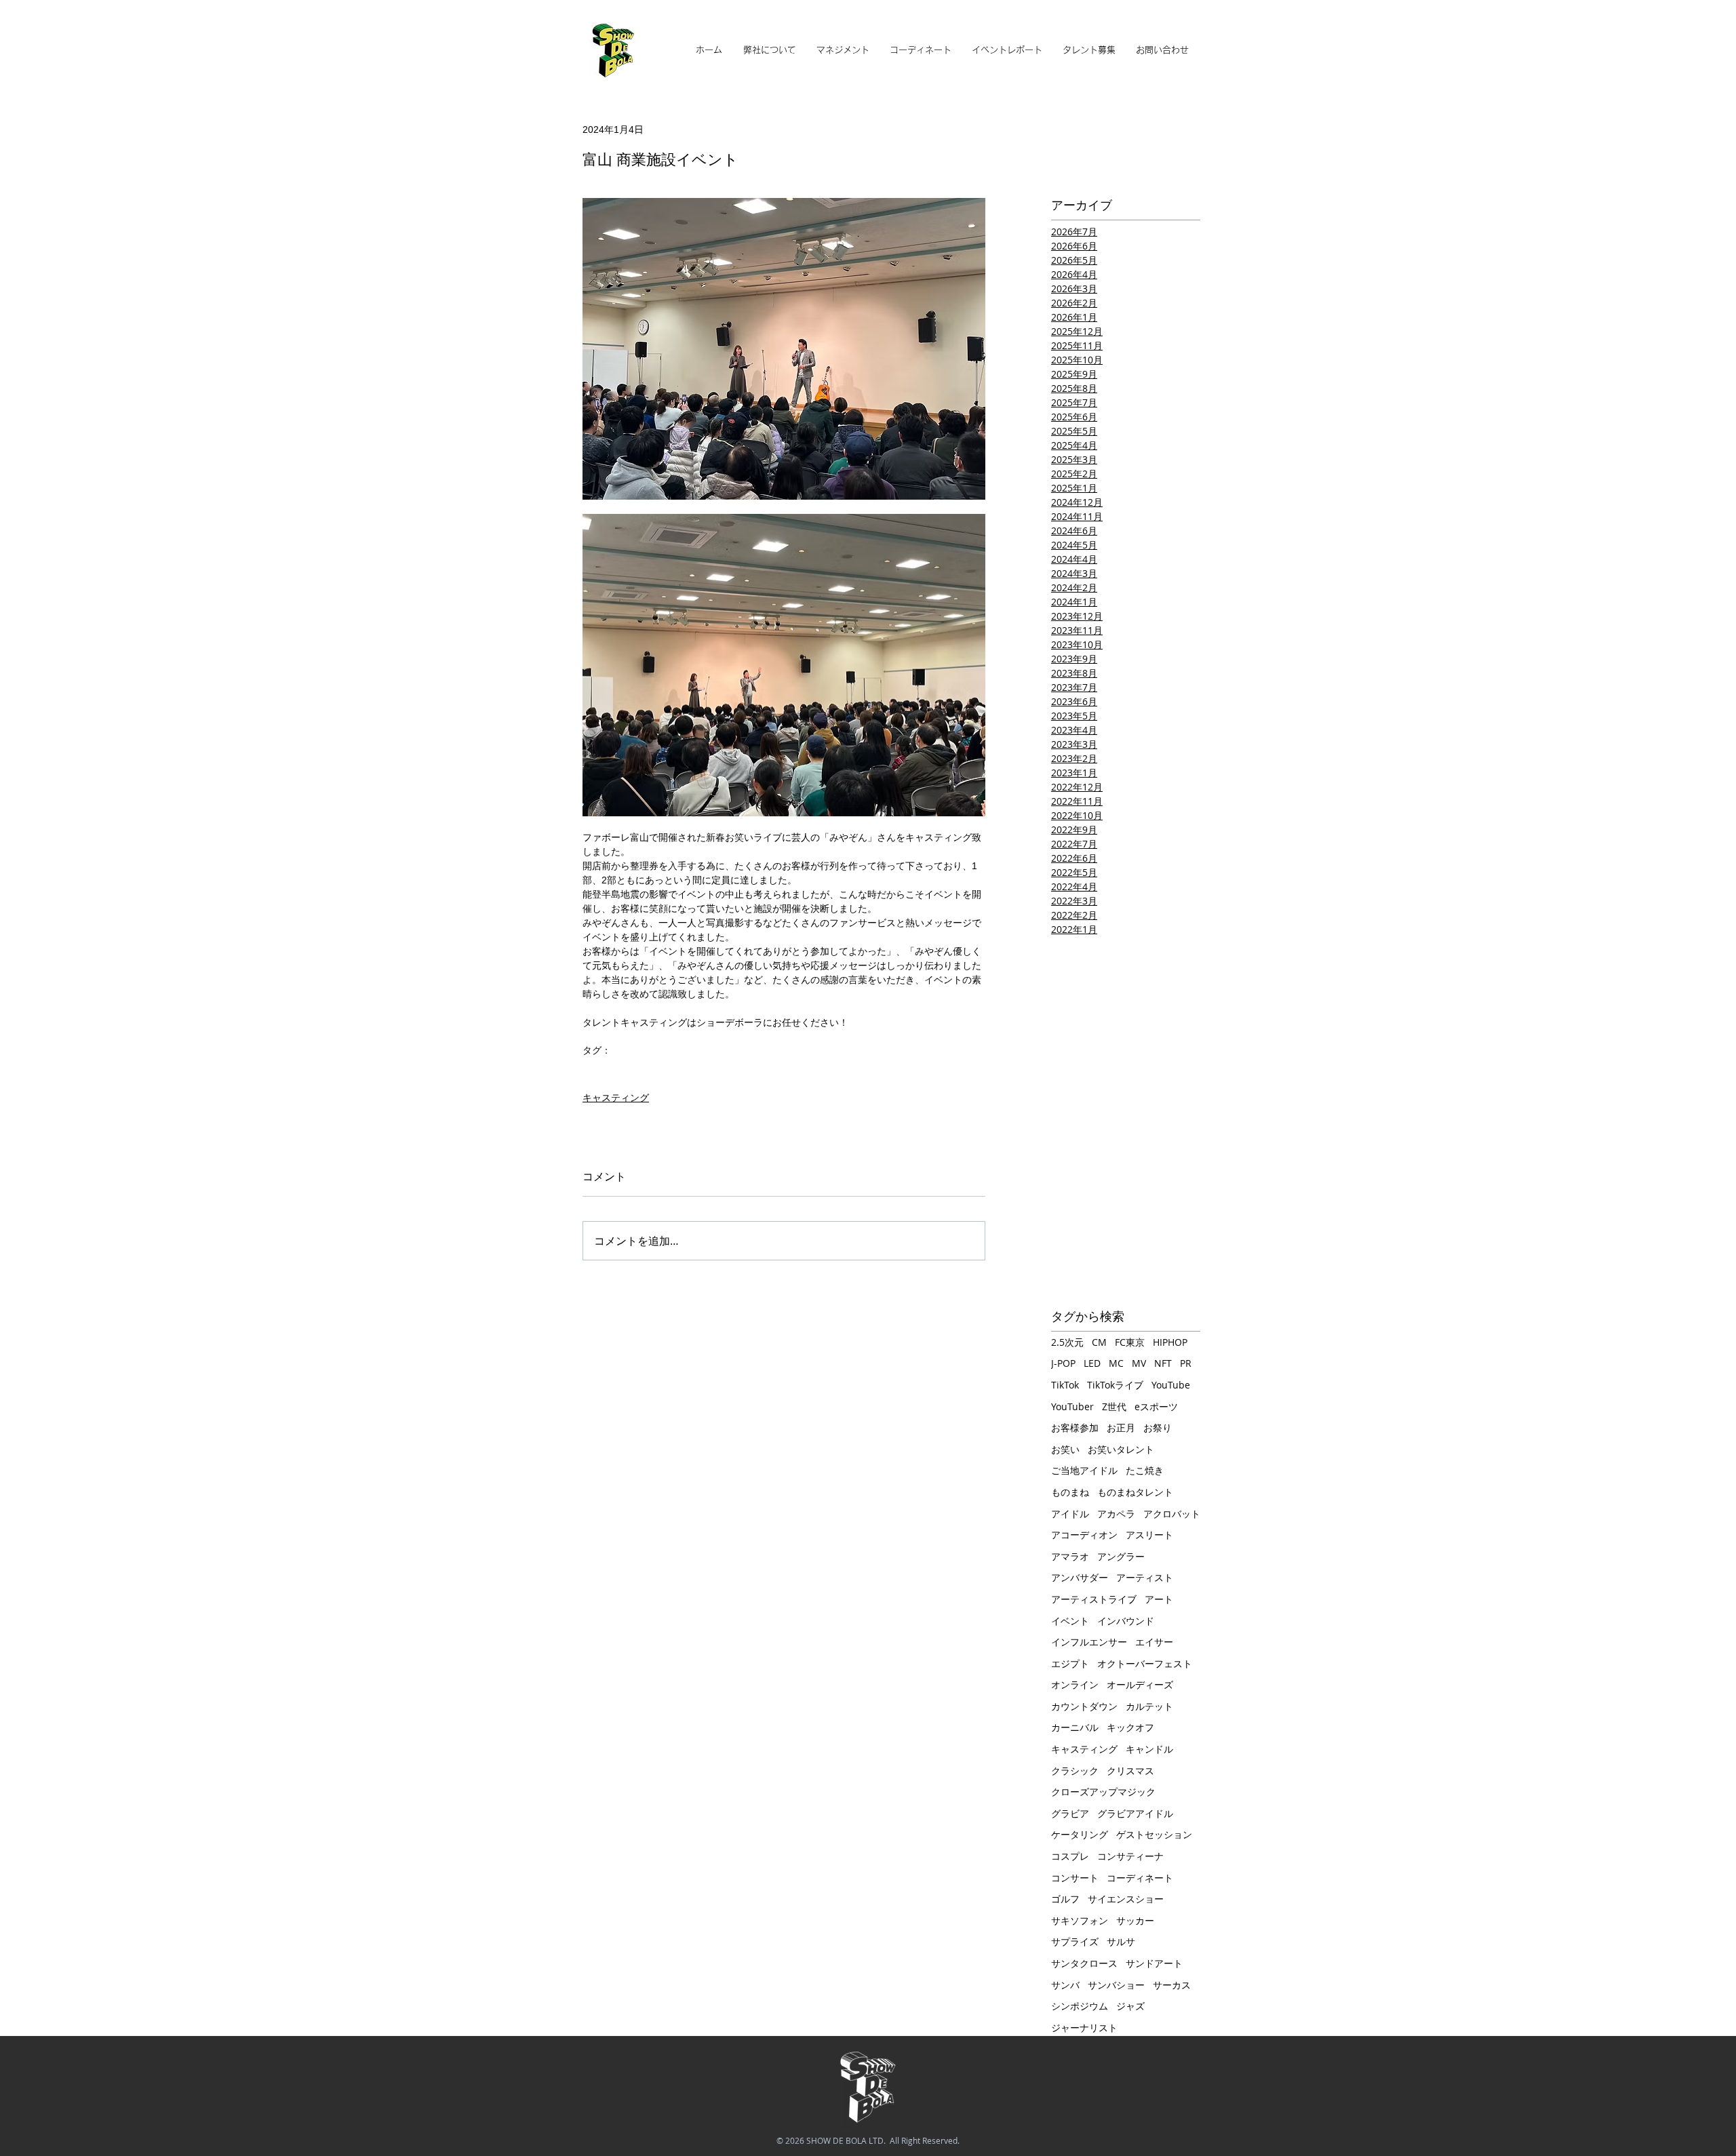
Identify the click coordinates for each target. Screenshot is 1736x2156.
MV (1139, 1363)
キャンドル (1149, 1749)
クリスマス (1130, 1771)
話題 (592, 1072)
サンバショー (1116, 1985)
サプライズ (1075, 1941)
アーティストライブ (1094, 1599)
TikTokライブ (1115, 1385)
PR (1186, 1363)
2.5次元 (1067, 1342)
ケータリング (1080, 1834)
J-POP (1063, 1363)
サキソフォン (1080, 1920)
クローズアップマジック (1103, 1792)
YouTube (1171, 1385)
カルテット (1149, 1706)
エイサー (1154, 1642)
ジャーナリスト (1084, 2028)
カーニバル (1075, 1727)
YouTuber (1072, 1406)
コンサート (1075, 1878)
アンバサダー (1080, 1577)
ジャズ (1130, 2006)
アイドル (1070, 1514)
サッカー (1135, 1920)
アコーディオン (1084, 1535)
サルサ (1121, 1941)
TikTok (1065, 1385)
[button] (843, 50)
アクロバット (1172, 1514)
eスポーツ (1156, 1406)
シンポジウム (1080, 2006)
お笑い (624, 1072)
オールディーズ (1140, 1684)
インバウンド (1126, 1621)
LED (1092, 1363)
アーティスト (1145, 1577)
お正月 (1121, 1428)
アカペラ (1116, 1514)
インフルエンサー (1089, 1642)
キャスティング (616, 1098)
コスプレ (1070, 1856)
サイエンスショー (1126, 1899)
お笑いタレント (1121, 1449)
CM (1099, 1342)
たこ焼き (1145, 1470)
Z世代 (1114, 1406)
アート (1159, 1599)
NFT (1163, 1363)
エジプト (1070, 1663)
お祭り (1158, 1428)
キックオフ (1130, 1727)
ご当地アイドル (1084, 1470)
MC (1116, 1363)
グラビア (1070, 1813)
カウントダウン (1084, 1706)
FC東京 (1130, 1342)
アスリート (1149, 1535)
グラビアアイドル (1135, 1813)
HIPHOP (1170, 1342)
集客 (656, 1072)
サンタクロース (1084, 1963)
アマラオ (1070, 1556)
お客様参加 (1075, 1428)
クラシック (1075, 1771)
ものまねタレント (1135, 1492)
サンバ (1065, 1985)
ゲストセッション (1154, 1834)
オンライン (1075, 1684)
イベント (1070, 1621)
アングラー (1121, 1556)
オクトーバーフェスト (1145, 1663)
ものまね (1070, 1492)
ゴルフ (1065, 1899)
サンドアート (1154, 1963)
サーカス (1172, 1985)
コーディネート (1140, 1878)
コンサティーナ (1130, 1856)
